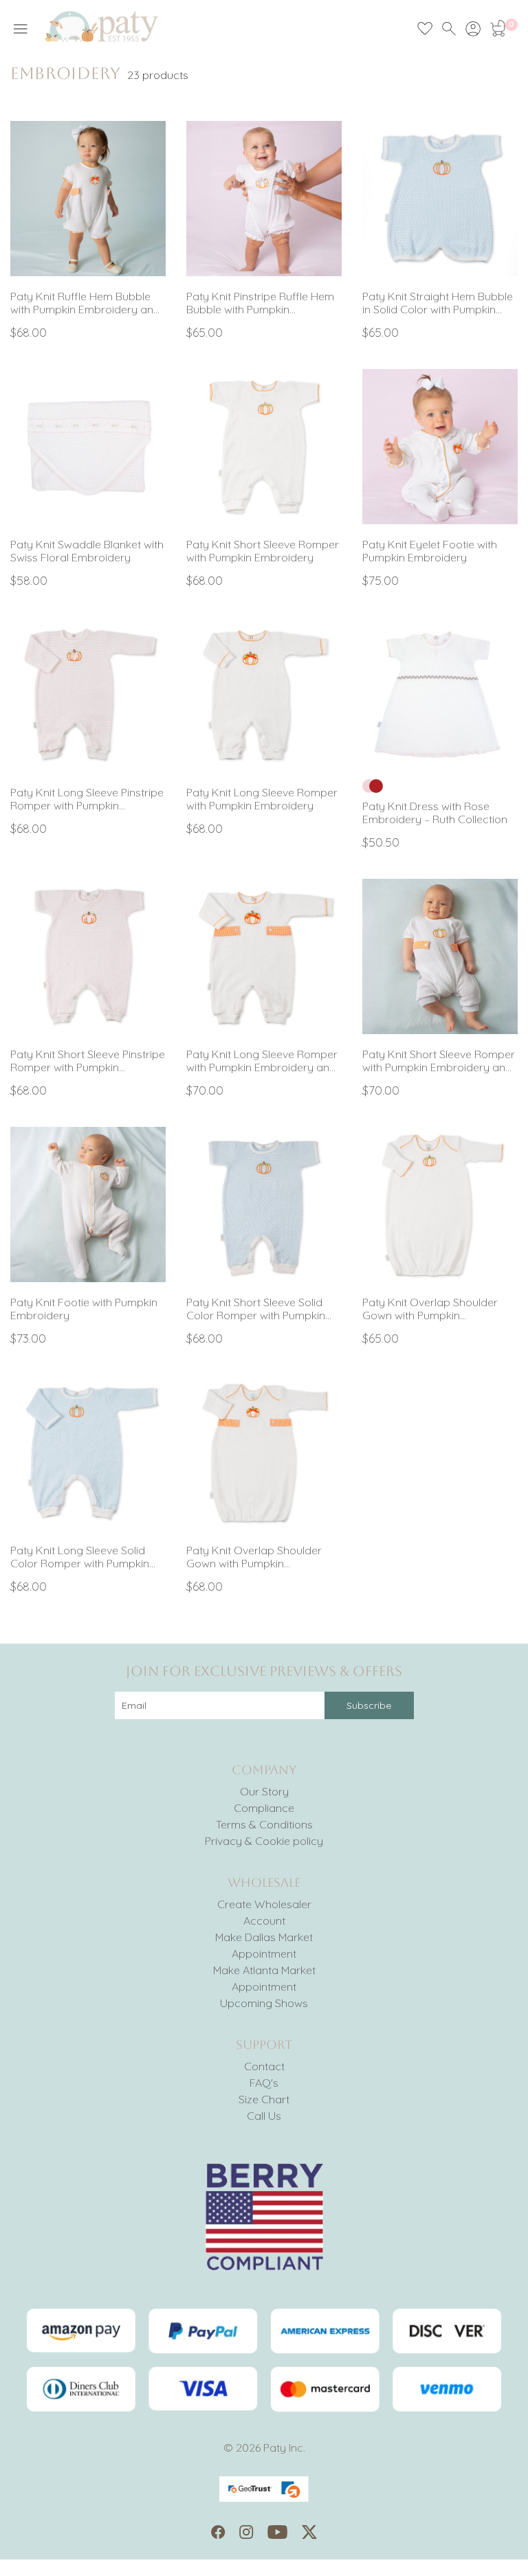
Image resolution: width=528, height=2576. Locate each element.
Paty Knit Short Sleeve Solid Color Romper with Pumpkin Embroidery (256, 1309)
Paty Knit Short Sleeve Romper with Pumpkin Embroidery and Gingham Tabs (439, 1061)
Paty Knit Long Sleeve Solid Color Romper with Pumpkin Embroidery (80, 1557)
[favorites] (425, 29)
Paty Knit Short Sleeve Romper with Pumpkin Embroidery (263, 551)
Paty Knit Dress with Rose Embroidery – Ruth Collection (435, 813)
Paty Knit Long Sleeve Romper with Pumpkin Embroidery (262, 799)
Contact (264, 2066)
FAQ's (264, 2083)
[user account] (473, 29)
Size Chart (264, 2099)
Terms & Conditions (264, 1824)
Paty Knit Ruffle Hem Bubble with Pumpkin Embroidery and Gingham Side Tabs (85, 303)
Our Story (264, 1791)
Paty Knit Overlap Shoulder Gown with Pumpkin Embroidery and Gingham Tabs (254, 1557)
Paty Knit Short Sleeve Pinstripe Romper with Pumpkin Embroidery (88, 1061)
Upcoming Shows (264, 2003)
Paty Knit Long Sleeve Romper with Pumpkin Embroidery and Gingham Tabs (262, 1061)
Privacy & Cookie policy (264, 1841)
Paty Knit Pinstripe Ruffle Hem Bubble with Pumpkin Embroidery (260, 303)
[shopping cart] (497, 29)
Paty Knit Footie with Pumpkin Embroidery (84, 1309)
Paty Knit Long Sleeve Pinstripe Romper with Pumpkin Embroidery (87, 799)
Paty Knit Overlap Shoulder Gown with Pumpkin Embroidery (430, 1309)
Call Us (264, 2116)
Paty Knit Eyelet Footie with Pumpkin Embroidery (430, 551)
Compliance (264, 1808)
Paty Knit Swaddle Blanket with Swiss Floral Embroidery (87, 551)
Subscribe (369, 1705)
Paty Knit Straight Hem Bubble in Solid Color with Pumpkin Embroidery (438, 303)
